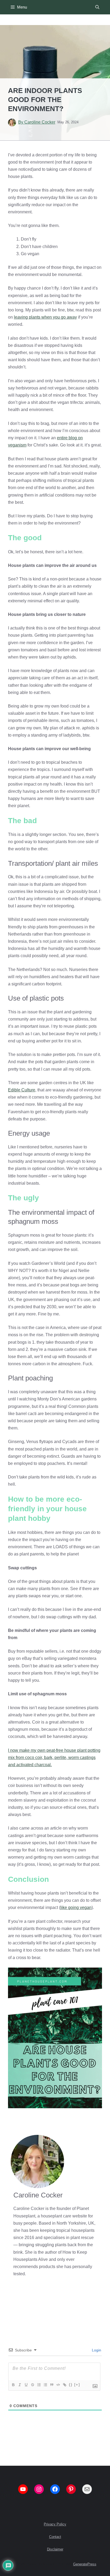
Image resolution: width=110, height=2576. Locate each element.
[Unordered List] (45, 2385)
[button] (97, 7)
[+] (77, 2385)
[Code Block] (58, 2385)
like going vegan (76, 1907)
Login (96, 2350)
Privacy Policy (55, 2524)
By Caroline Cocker (37, 122)
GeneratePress (85, 2564)
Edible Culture (22, 1090)
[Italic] (19, 2385)
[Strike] (32, 2385)
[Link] (64, 2385)
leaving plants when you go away (45, 317)
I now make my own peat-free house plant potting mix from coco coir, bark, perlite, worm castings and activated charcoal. (54, 1758)
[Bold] (13, 2385)
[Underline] (26, 2385)
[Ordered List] (39, 2385)
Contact (55, 2537)
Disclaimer (55, 2549)
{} (71, 2385)
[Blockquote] (52, 2385)
